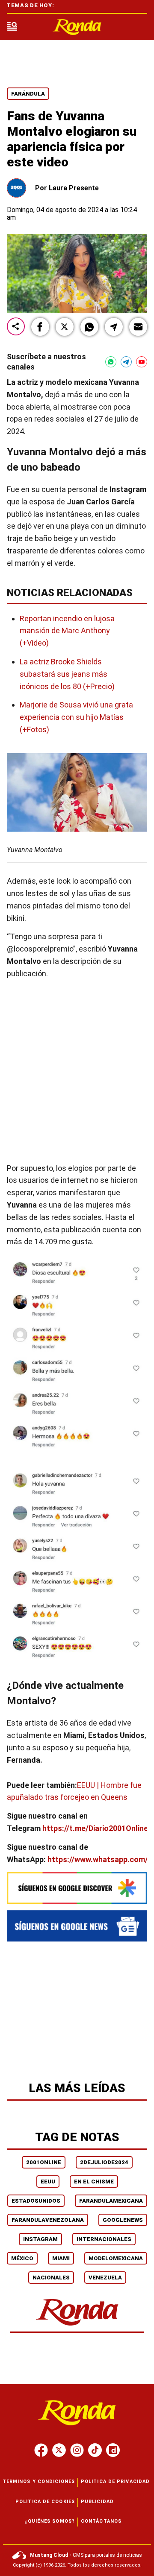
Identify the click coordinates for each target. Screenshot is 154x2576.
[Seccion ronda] (77, 2326)
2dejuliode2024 (104, 2162)
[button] (40, 327)
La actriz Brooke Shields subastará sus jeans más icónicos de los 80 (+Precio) (67, 674)
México (22, 2258)
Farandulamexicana (111, 2201)
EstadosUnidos (36, 2201)
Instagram (40, 2239)
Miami (61, 2258)
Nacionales (51, 2278)
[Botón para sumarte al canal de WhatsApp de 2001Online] (111, 362)
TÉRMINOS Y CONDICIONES (39, 2481)
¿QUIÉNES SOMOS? (50, 2521)
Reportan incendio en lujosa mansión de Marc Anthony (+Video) (67, 630)
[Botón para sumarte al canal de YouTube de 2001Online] (142, 362)
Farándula (28, 94)
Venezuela (105, 2278)
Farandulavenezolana (48, 2220)
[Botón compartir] (16, 327)
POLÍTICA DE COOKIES (45, 2502)
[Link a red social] (41, 2450)
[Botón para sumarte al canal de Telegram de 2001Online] (126, 362)
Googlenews (123, 2220)
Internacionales (104, 2239)
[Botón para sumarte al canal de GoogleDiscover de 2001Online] (77, 1888)
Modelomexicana (116, 2258)
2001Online (44, 2162)
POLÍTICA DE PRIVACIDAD (115, 2481)
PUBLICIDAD (97, 2502)
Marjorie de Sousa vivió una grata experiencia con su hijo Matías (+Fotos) (76, 717)
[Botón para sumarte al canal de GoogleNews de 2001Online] (77, 1926)
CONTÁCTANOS (101, 2521)
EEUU (48, 2182)
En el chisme (94, 2182)
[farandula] (77, 27)
